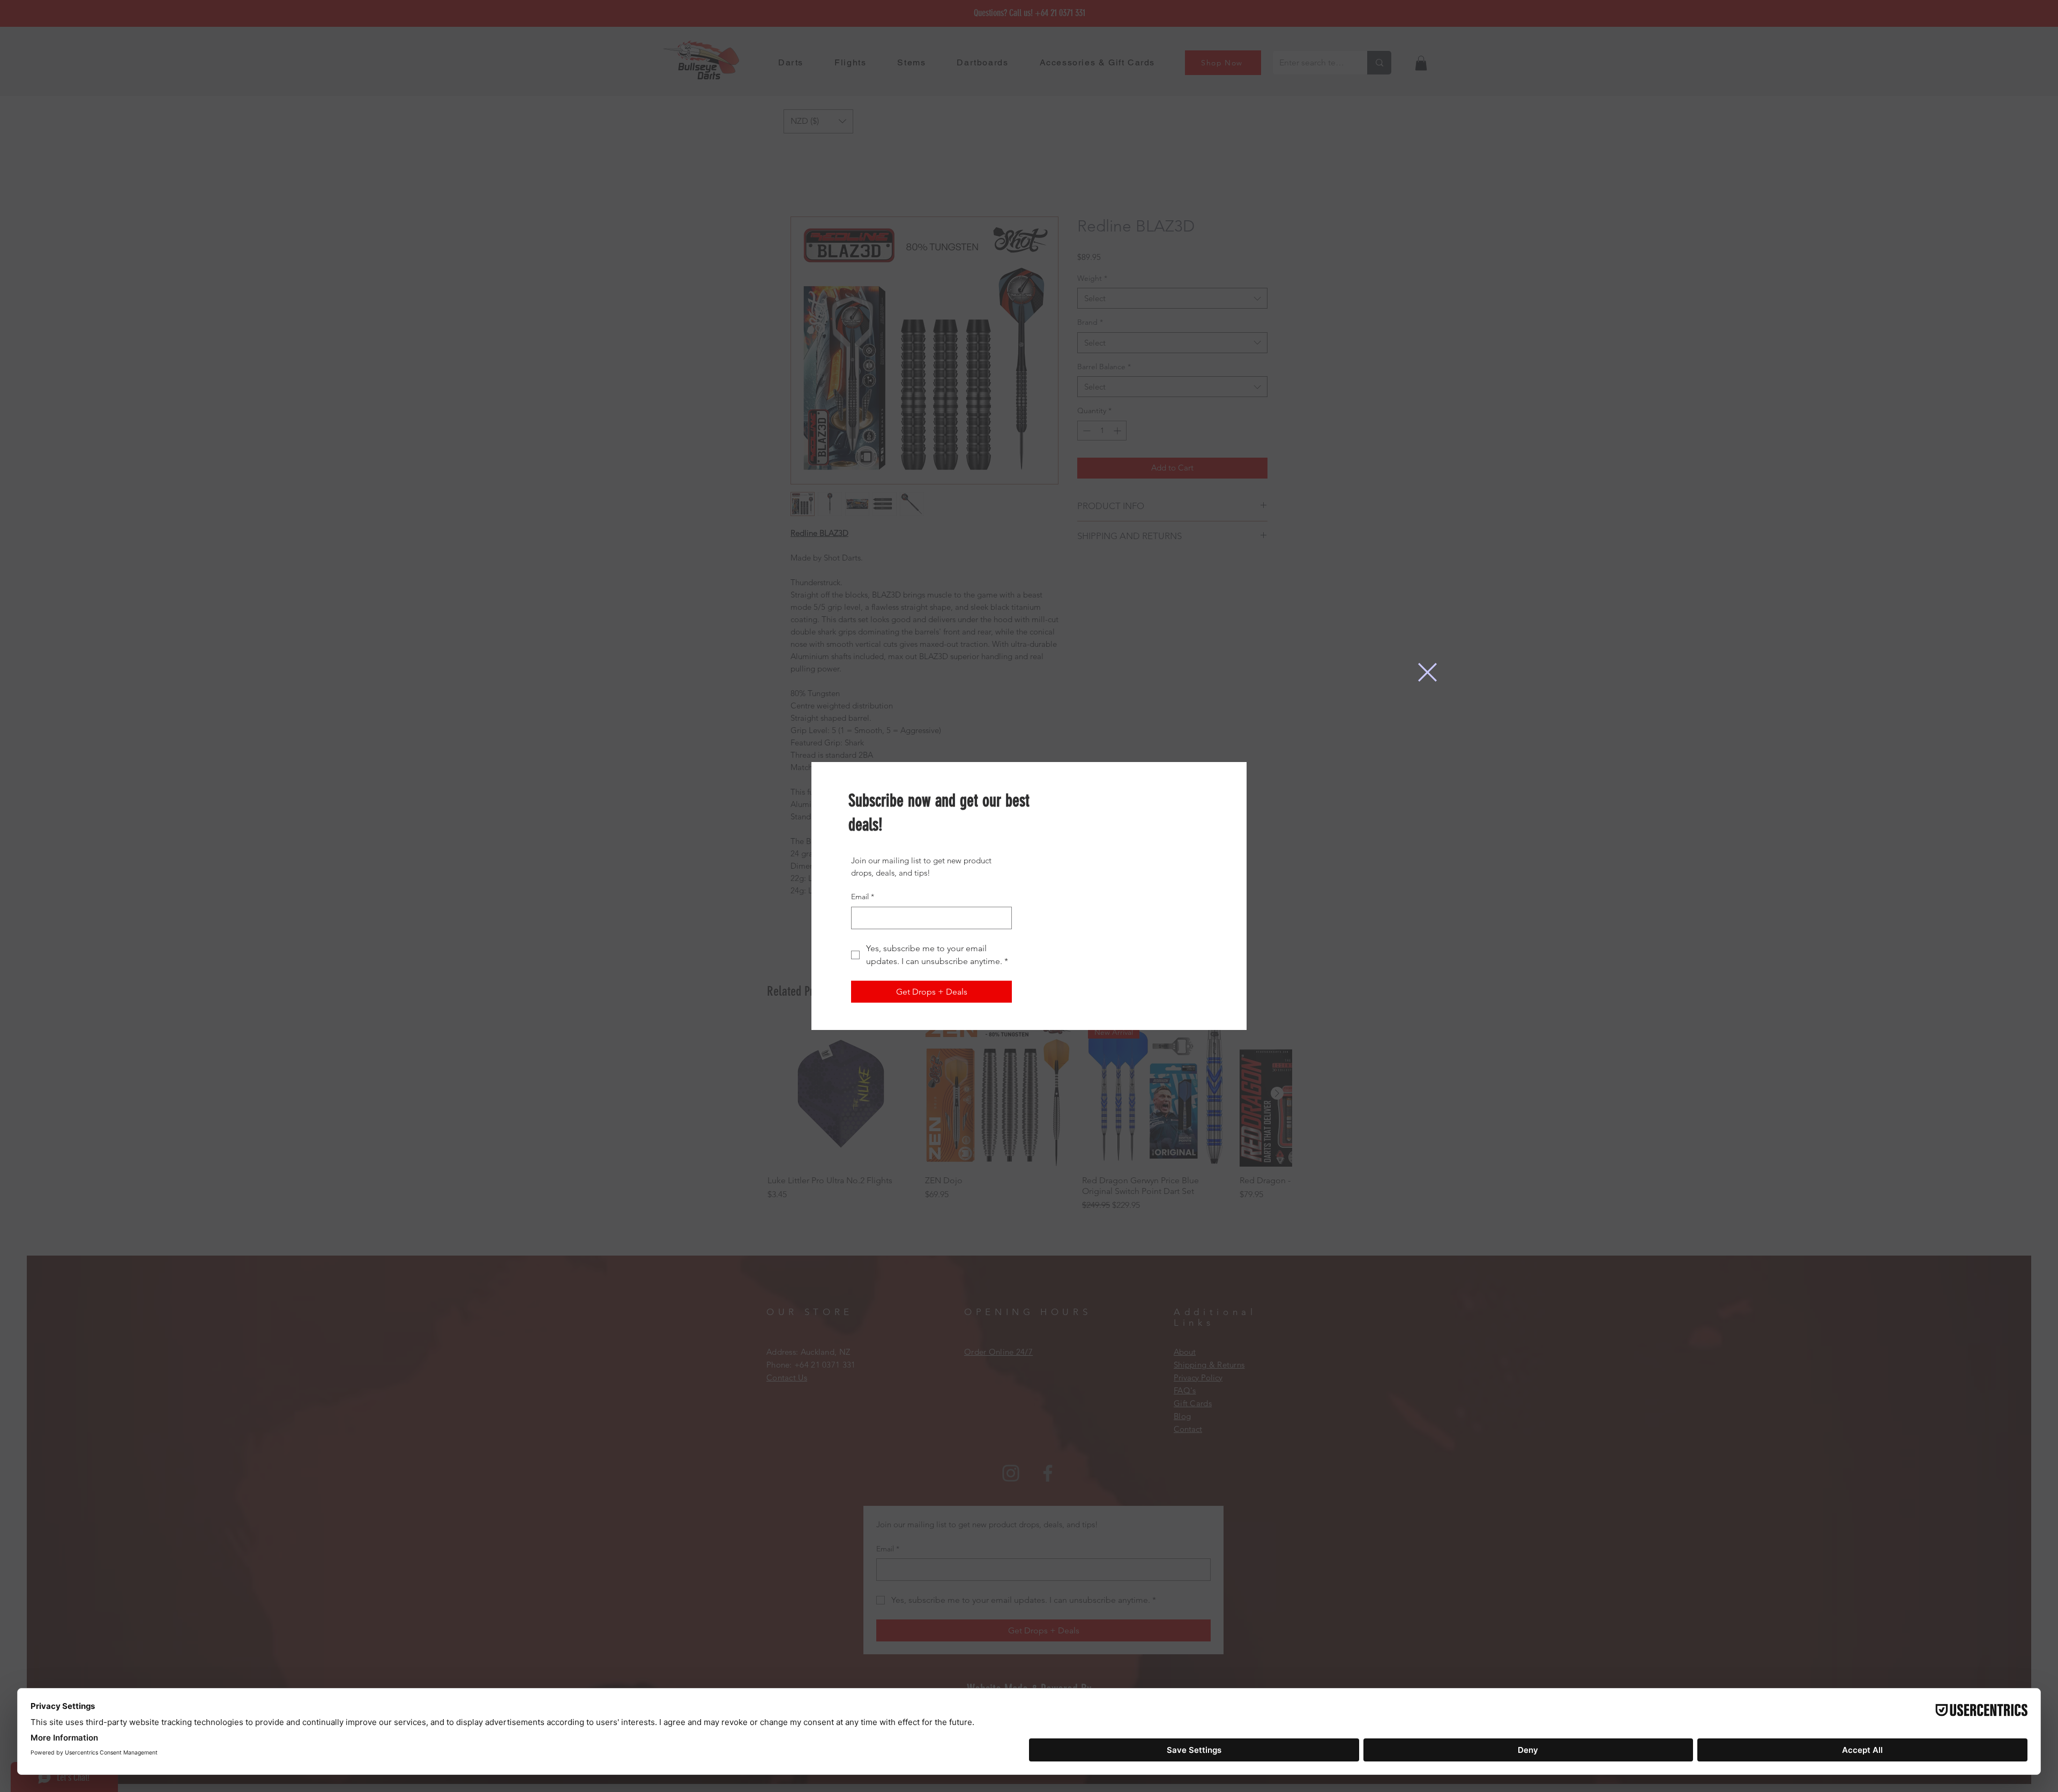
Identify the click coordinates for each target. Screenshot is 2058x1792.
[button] (1427, 672)
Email (863, 897)
